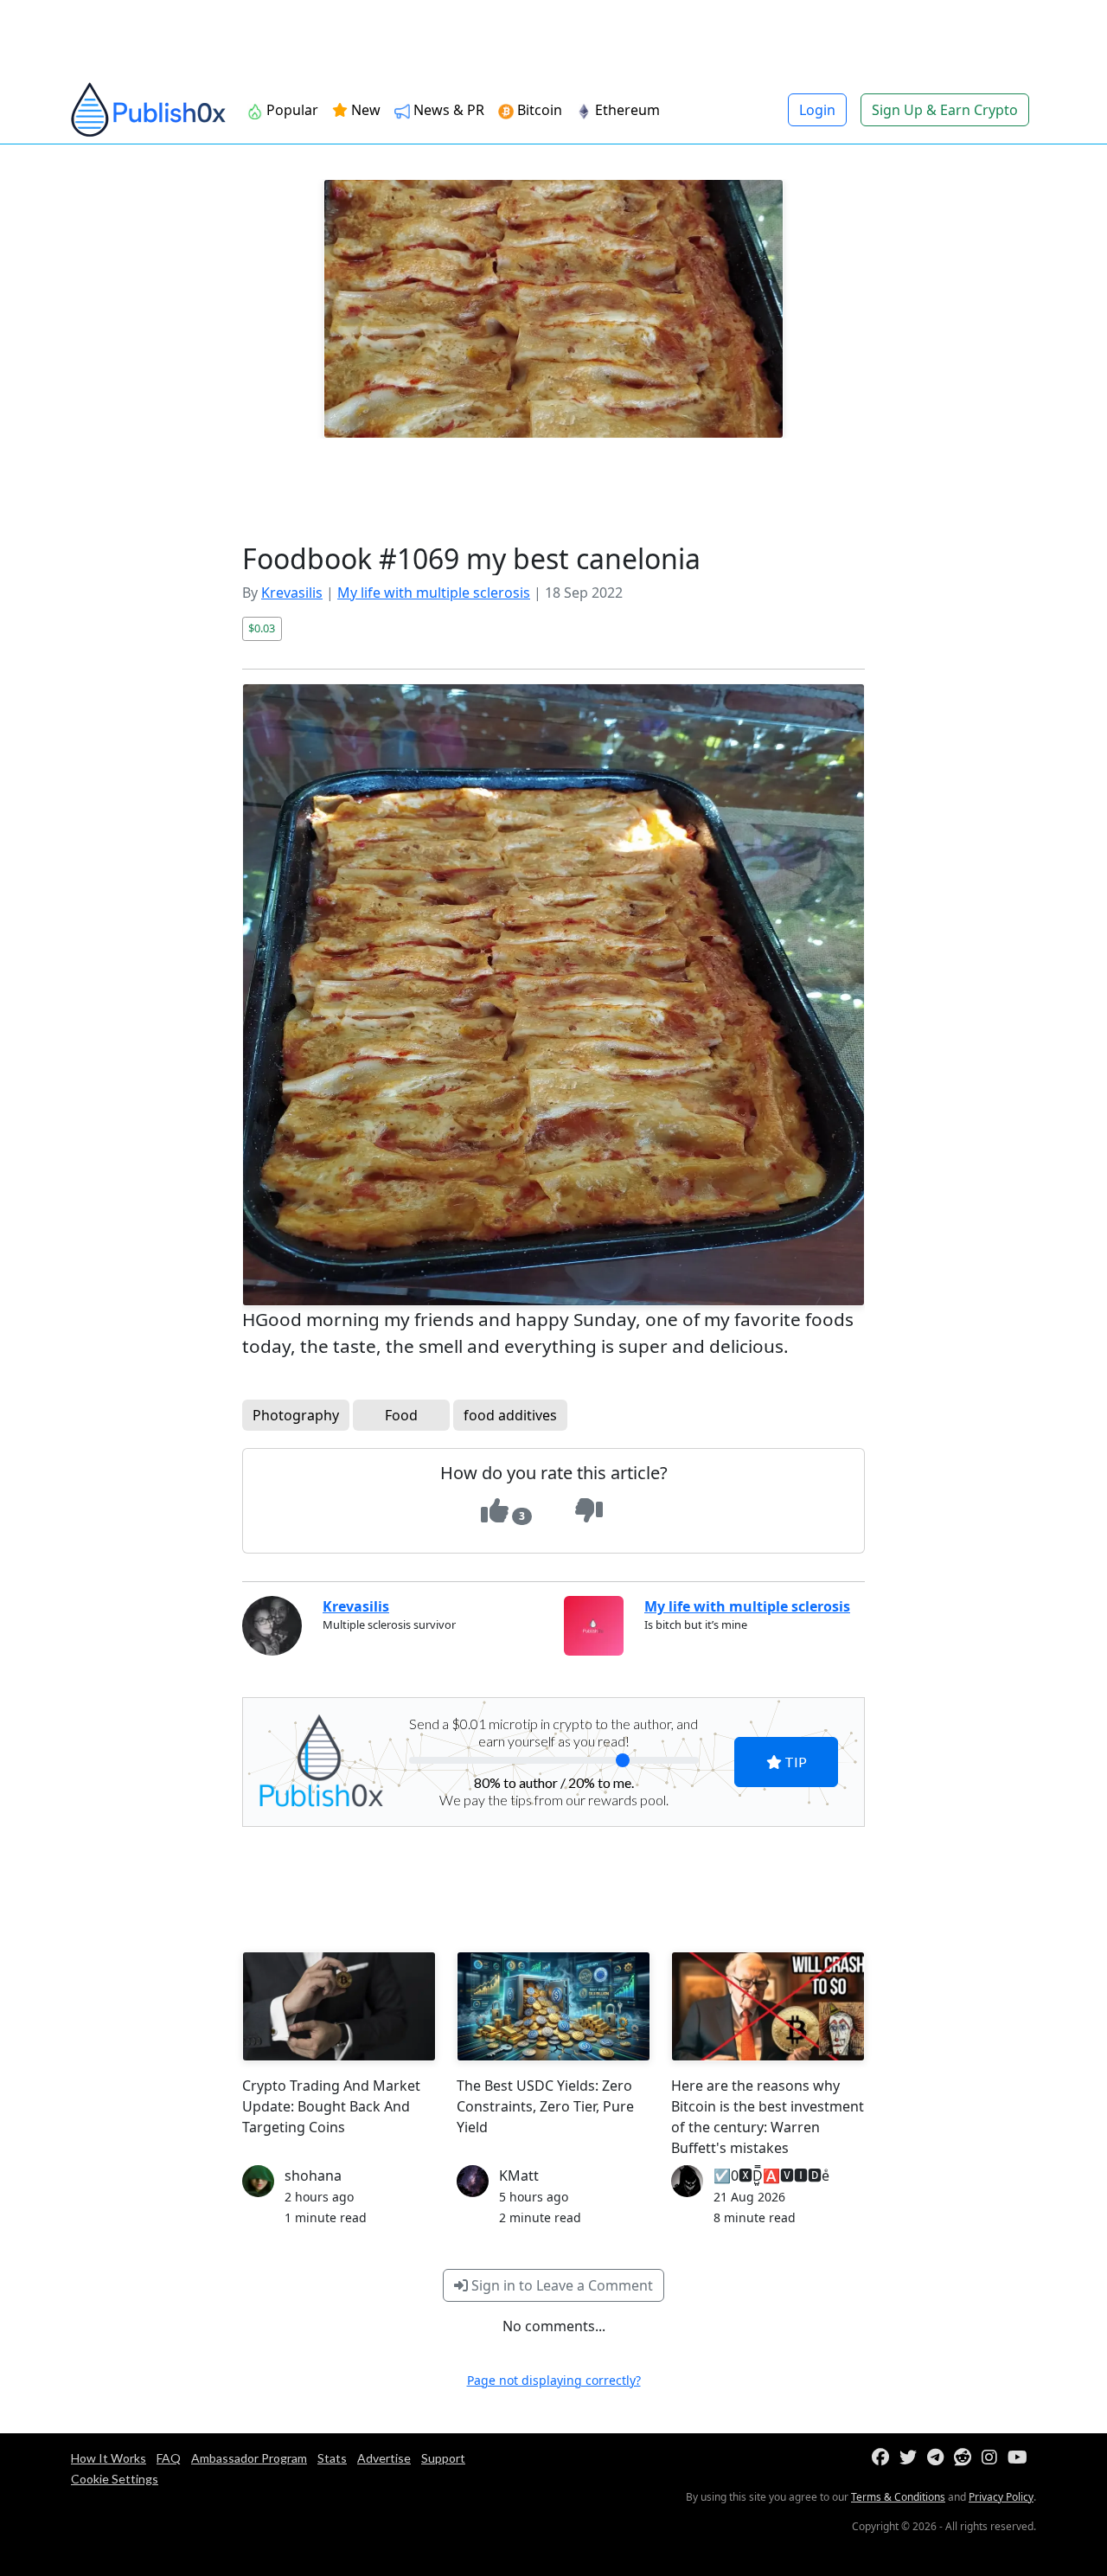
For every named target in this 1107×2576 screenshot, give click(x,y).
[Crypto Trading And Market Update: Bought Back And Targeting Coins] (339, 2006)
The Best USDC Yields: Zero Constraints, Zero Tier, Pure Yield (545, 2106)
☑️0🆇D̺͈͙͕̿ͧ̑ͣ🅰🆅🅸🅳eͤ (771, 2176)
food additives (510, 1415)
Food (401, 1415)
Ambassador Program (249, 2458)
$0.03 (262, 628)
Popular (291, 110)
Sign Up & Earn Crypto (945, 110)
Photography (296, 1415)
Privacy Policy (1001, 2497)
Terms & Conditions (898, 2497)
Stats (332, 2458)
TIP (794, 1762)
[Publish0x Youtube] (1021, 2458)
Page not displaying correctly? (554, 2380)
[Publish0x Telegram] (939, 2458)
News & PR (447, 110)
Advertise (384, 2458)
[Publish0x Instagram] (993, 2458)
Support (443, 2458)
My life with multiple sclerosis (434, 593)
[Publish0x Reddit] (966, 2458)
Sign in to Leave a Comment (560, 2285)
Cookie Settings (115, 2479)
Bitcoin (538, 110)
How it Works (109, 2458)
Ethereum (626, 110)
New (364, 110)
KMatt (519, 2176)
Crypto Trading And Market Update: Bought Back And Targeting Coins (331, 2106)
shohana (313, 2176)
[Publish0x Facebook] (884, 2458)
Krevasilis (292, 593)
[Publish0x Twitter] (912, 2458)
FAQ (169, 2458)
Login (817, 110)
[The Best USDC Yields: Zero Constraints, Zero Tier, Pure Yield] (553, 2006)
